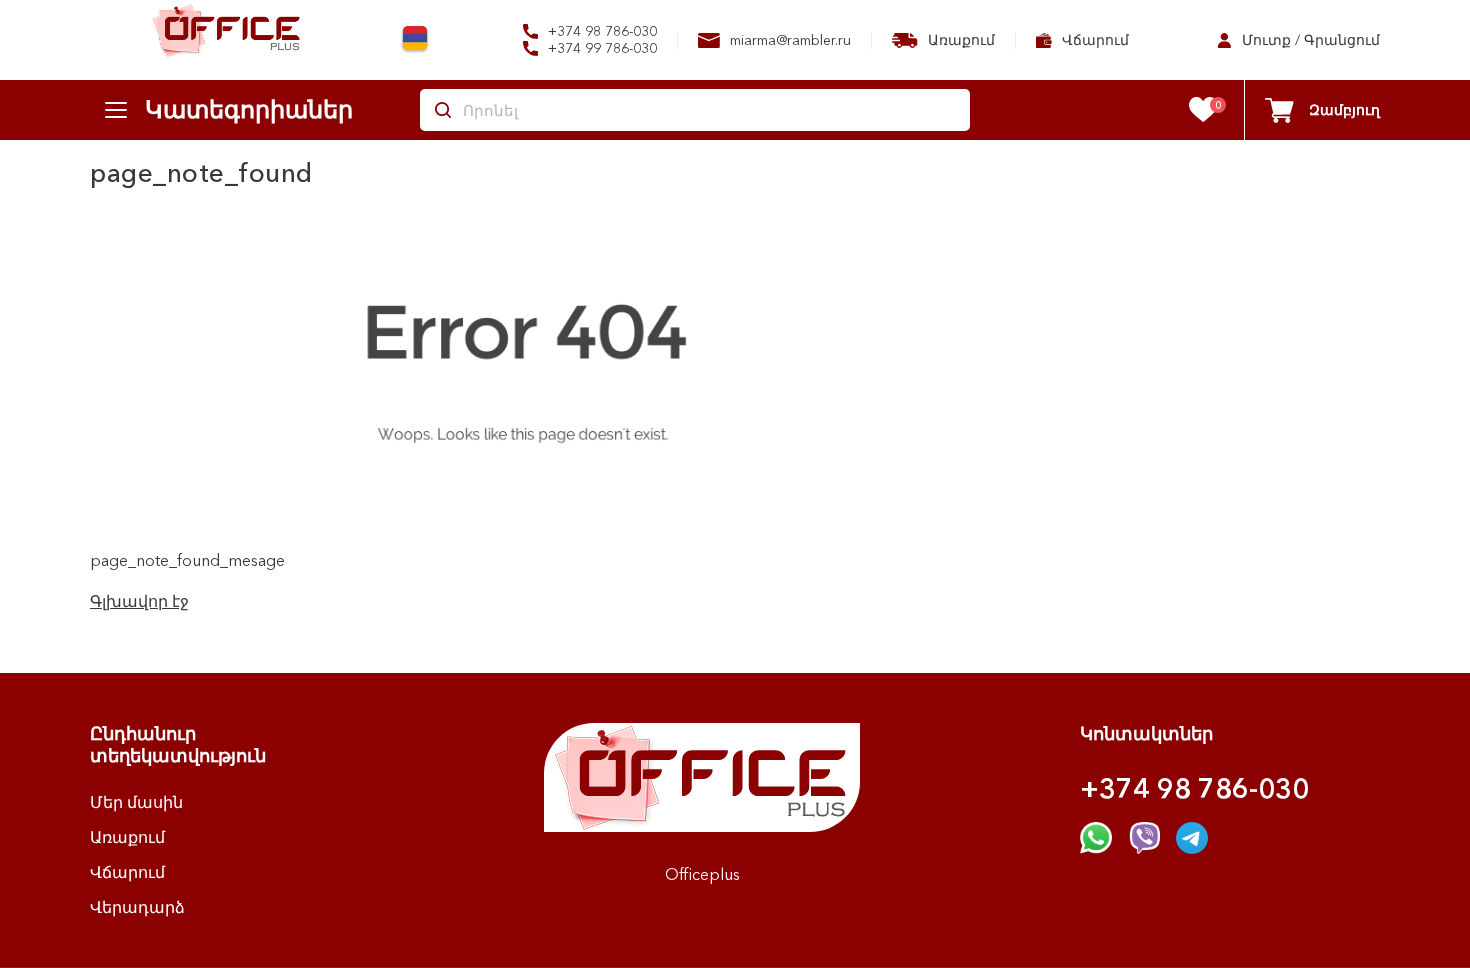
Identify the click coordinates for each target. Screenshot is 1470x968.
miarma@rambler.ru (788, 40)
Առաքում (959, 40)
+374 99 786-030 (600, 48)
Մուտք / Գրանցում (1309, 40)
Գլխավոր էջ (139, 601)
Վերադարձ (137, 907)
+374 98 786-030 (600, 31)
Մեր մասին (136, 802)
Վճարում (1093, 40)
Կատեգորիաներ (249, 109)
